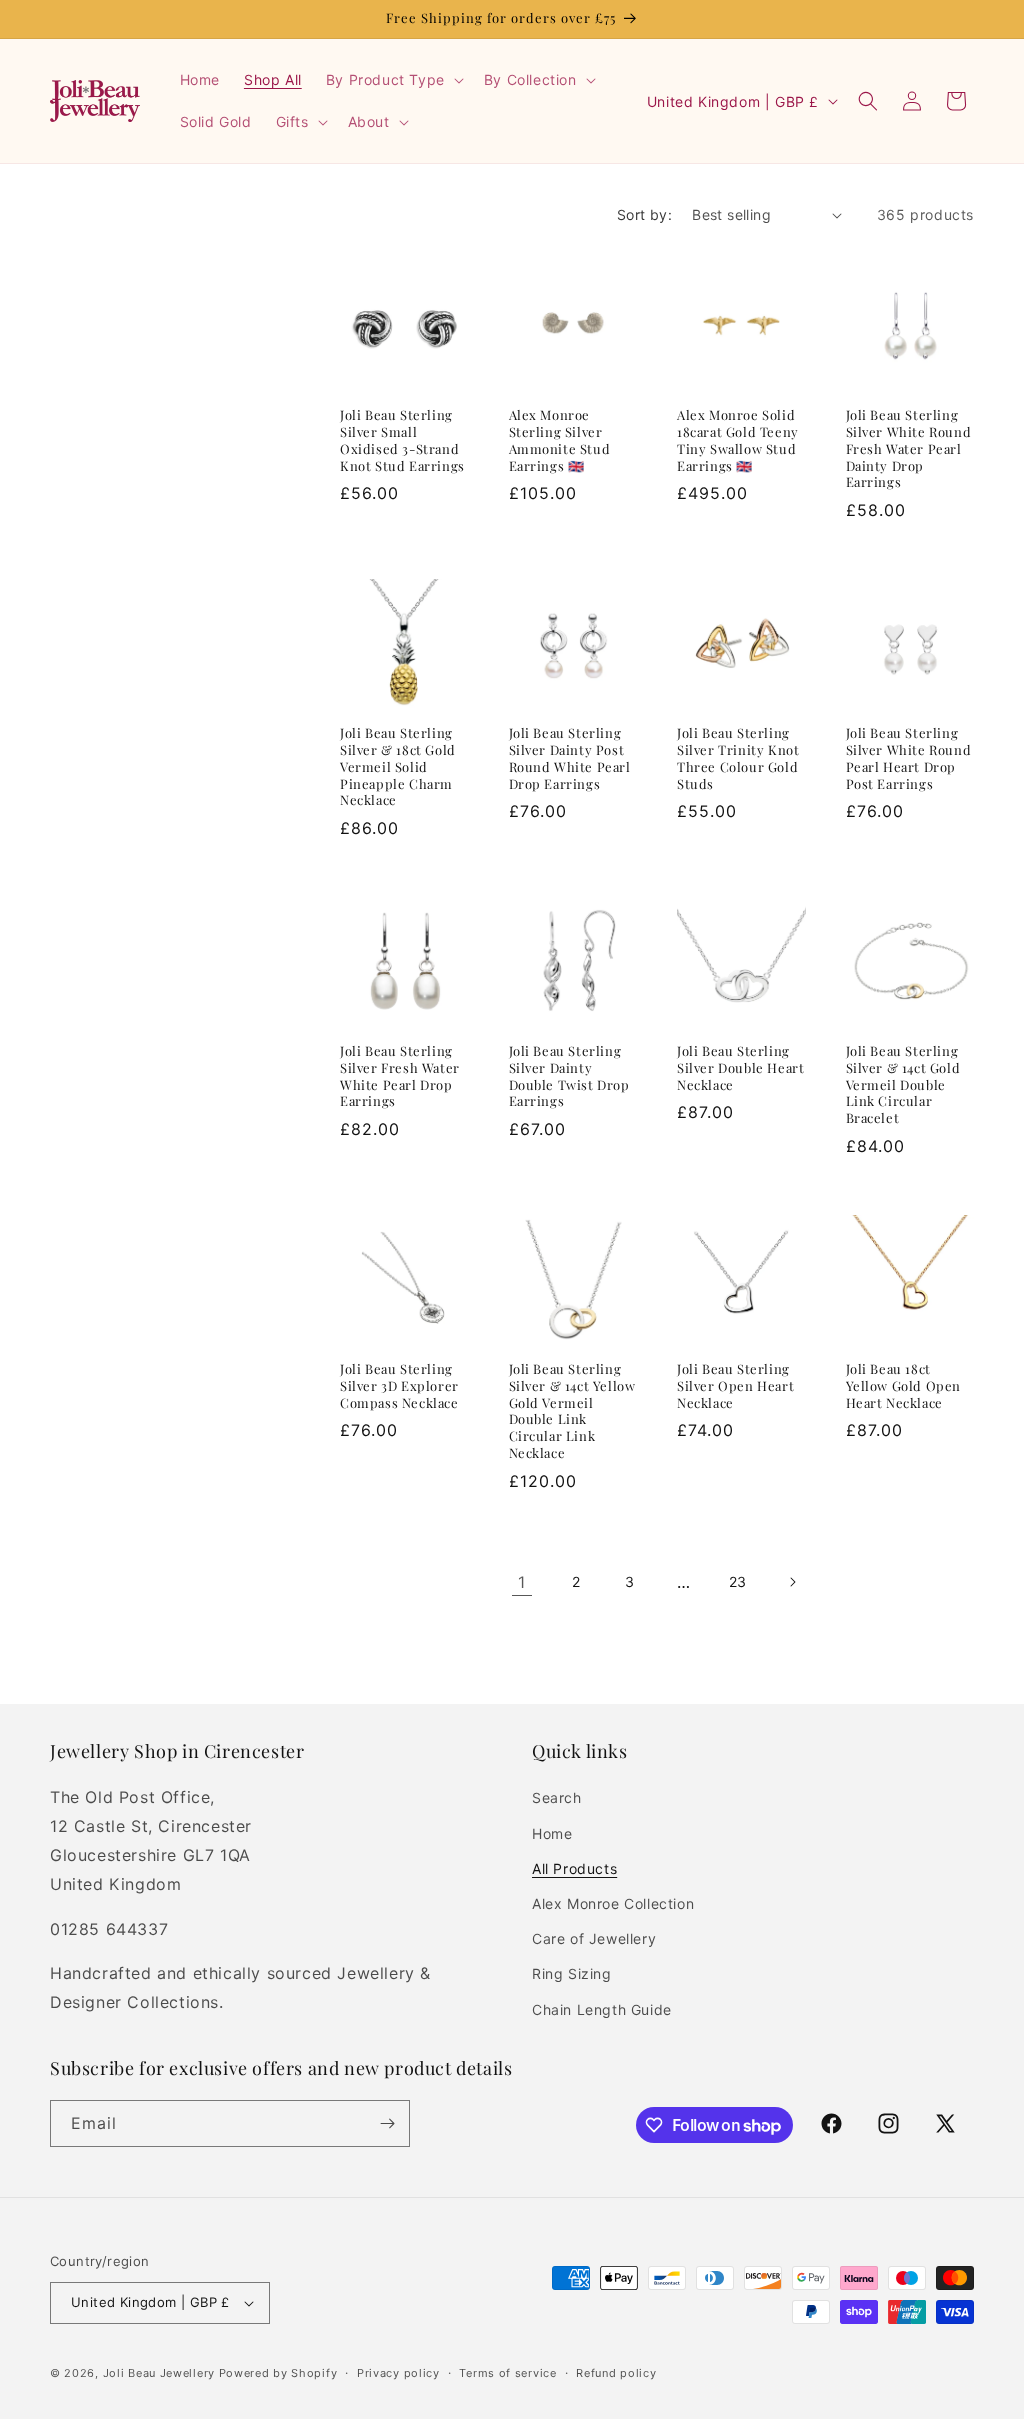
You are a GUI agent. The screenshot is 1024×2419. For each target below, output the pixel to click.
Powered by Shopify (278, 2373)
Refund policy (616, 2373)
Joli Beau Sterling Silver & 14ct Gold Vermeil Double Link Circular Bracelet (903, 1085)
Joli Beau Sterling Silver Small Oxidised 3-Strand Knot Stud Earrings (402, 440)
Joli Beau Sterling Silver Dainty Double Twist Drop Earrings (569, 1076)
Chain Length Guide (602, 2009)
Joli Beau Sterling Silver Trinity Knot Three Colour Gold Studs (738, 758)
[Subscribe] (387, 2123)
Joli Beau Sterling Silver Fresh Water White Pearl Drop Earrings (400, 1076)
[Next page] (792, 1582)
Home (552, 1833)
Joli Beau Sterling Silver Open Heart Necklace (735, 1386)
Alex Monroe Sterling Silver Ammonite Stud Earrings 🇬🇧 (560, 440)
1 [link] (522, 1582)
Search (557, 1797)
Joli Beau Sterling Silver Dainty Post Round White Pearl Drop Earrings (570, 758)
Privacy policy (398, 2373)
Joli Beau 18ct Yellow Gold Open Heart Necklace (904, 1386)
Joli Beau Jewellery (159, 2373)
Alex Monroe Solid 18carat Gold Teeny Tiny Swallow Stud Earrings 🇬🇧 (738, 440)
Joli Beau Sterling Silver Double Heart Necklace (740, 1068)
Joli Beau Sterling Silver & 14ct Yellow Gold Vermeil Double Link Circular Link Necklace (572, 1411)
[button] (393, 80)
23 (738, 1581)
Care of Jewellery (594, 1938)
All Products (574, 1868)
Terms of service (507, 2373)
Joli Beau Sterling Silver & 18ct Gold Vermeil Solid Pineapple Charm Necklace (398, 767)
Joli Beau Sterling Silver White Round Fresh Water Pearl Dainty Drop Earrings (909, 449)
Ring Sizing (572, 1973)
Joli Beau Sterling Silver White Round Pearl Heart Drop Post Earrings (909, 758)
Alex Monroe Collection (613, 1903)
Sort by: (644, 214)
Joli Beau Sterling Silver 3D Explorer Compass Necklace (399, 1386)
